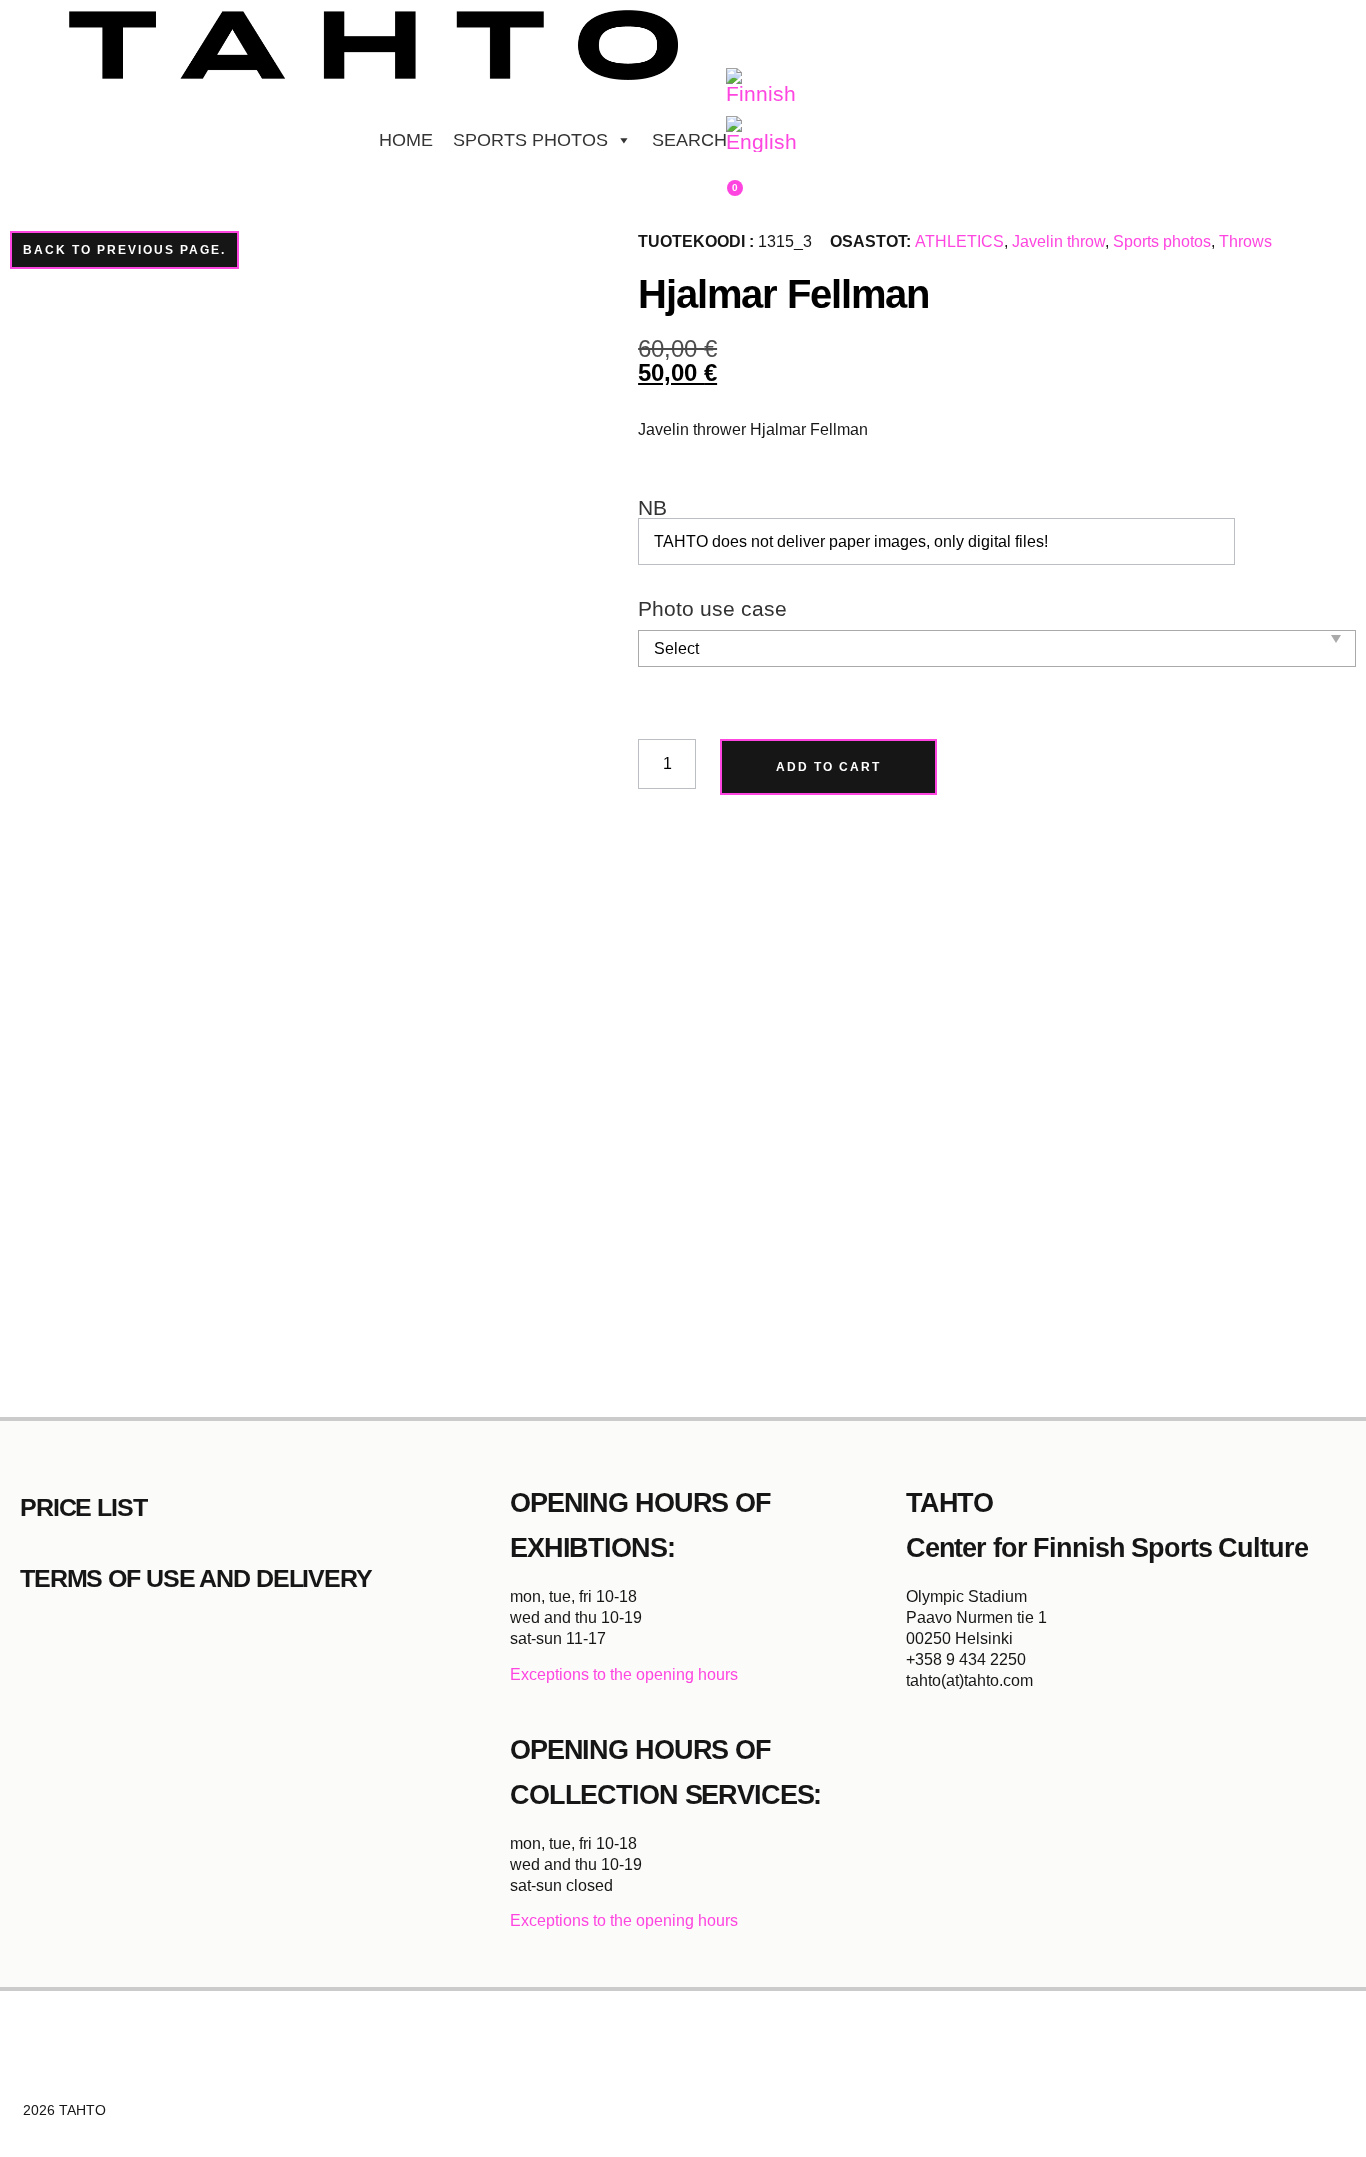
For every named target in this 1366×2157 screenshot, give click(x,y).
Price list (83, 1507)
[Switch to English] (761, 135)
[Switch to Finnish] (761, 87)
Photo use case (712, 609)
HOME (406, 140)
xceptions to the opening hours (629, 1674)
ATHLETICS (959, 241)
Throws (1245, 241)
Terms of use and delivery (196, 1578)
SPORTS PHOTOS (530, 140)
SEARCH (689, 140)
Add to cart (828, 767)
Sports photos (1162, 241)
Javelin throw (1058, 241)
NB (652, 508)
